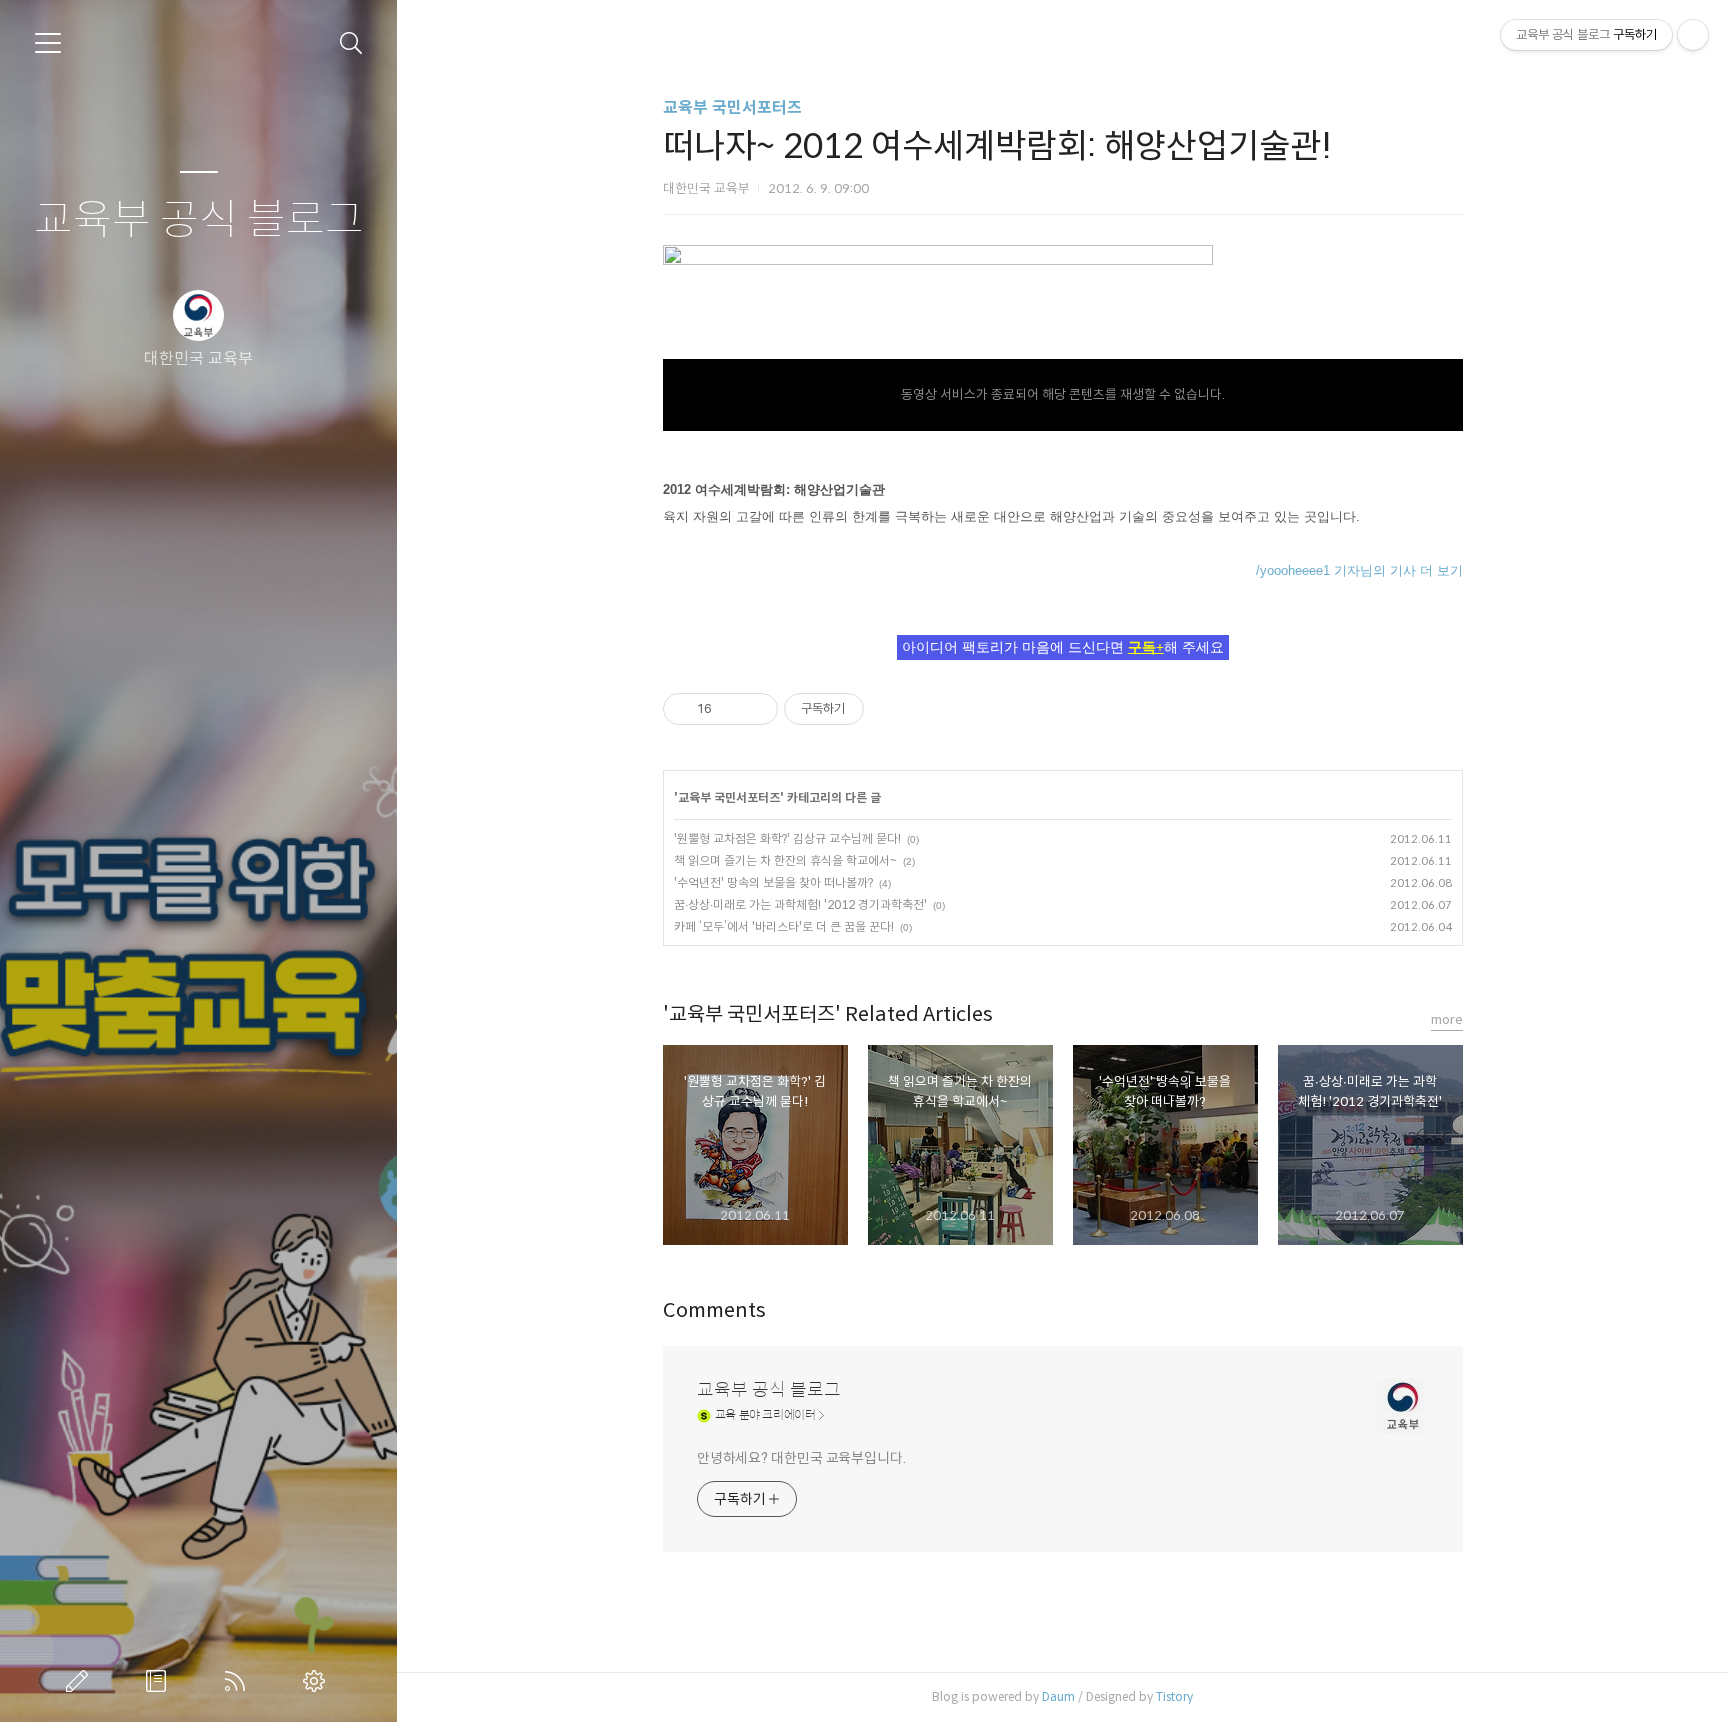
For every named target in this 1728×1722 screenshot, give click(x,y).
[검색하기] (351, 43)
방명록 (160, 1681)
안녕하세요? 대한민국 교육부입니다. (801, 1458)
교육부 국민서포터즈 (732, 107)
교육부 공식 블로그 (199, 220)
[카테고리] (48, 43)
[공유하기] (730, 709)
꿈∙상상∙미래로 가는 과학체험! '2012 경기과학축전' (800, 904)
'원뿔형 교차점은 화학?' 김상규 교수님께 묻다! (787, 838)
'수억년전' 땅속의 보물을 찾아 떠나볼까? (773, 882)
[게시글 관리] (755, 709)
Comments (714, 1310)
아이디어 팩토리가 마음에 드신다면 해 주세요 (1063, 647)
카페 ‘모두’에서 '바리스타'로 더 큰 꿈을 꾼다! (784, 926)
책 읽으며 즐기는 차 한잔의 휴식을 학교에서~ (785, 860)
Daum (1058, 1696)
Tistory (1174, 1696)
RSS (239, 1681)
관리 (318, 1681)
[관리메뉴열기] (1693, 35)
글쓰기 (81, 1681)
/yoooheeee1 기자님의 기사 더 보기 (1359, 570)
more (1447, 1019)
